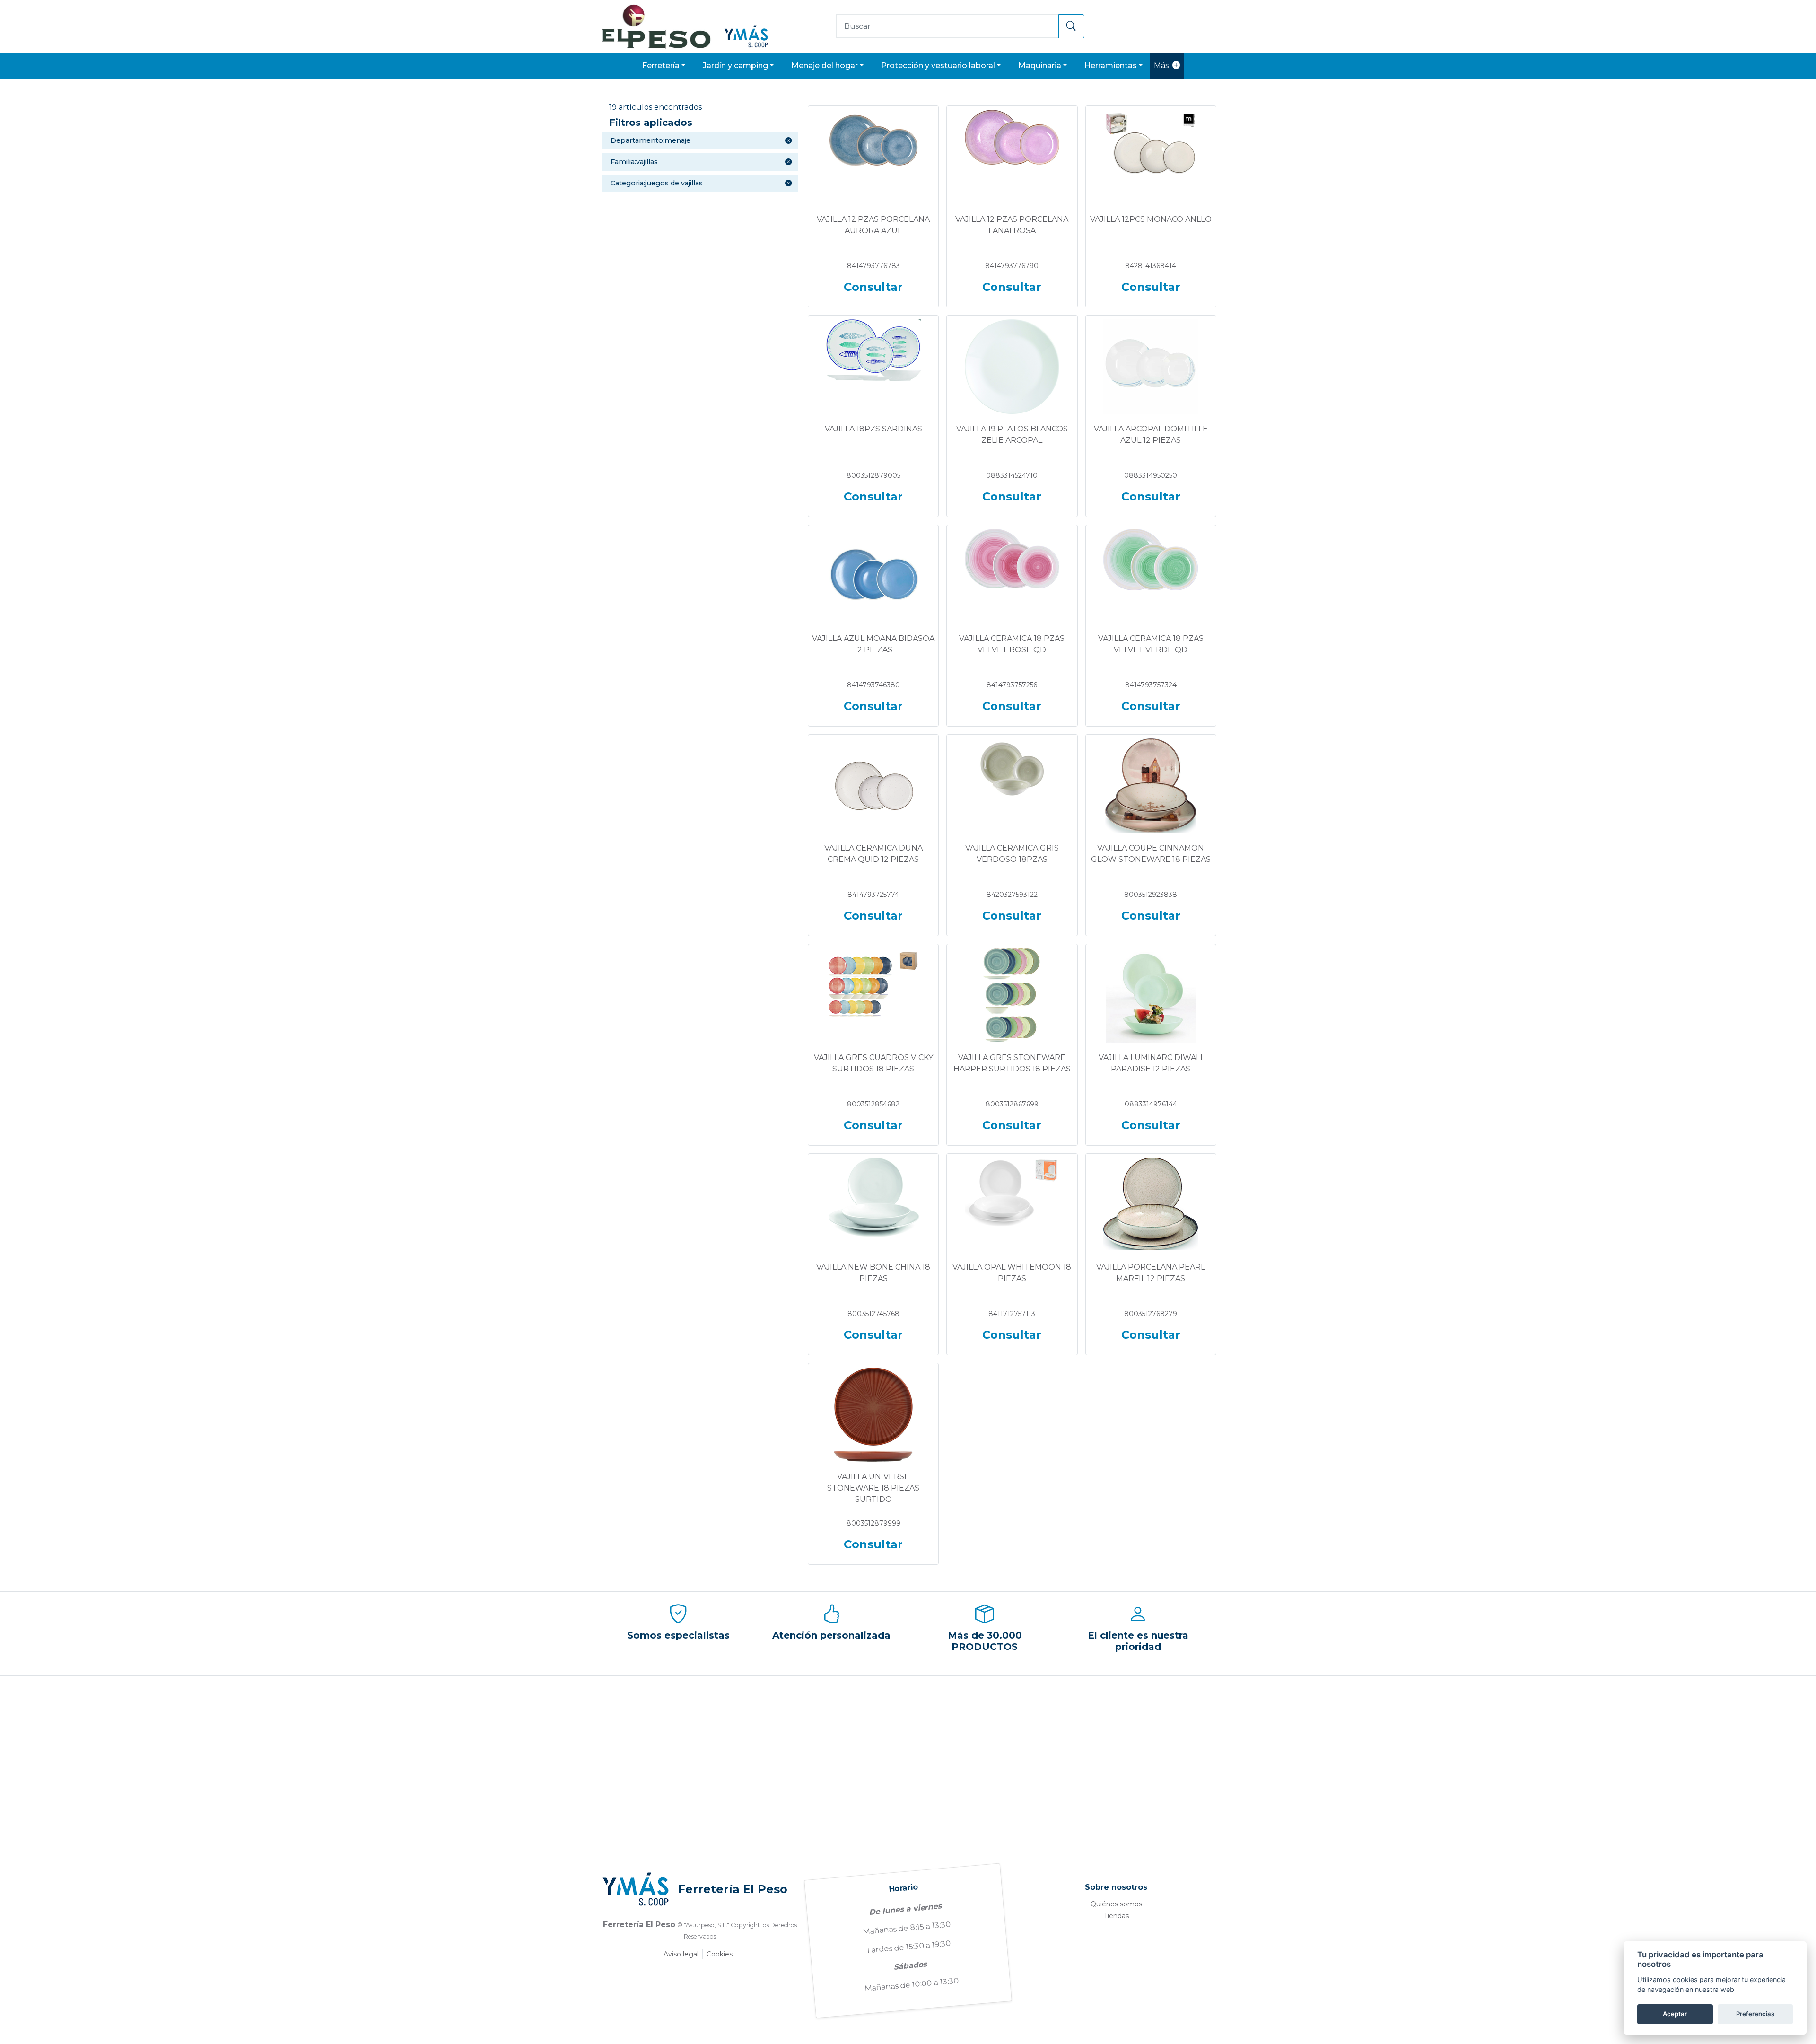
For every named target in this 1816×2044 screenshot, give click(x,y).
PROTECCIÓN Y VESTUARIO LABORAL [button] (938, 66)
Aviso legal (681, 1954)
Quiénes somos (1116, 1904)
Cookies (720, 1954)
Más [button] (1161, 66)
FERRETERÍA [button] (661, 66)
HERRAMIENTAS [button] (1111, 66)
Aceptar (1675, 2014)
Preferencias (1755, 2014)
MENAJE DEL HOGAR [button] (825, 66)
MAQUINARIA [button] (1040, 66)
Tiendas (1116, 1916)
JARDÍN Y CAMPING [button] (735, 66)
